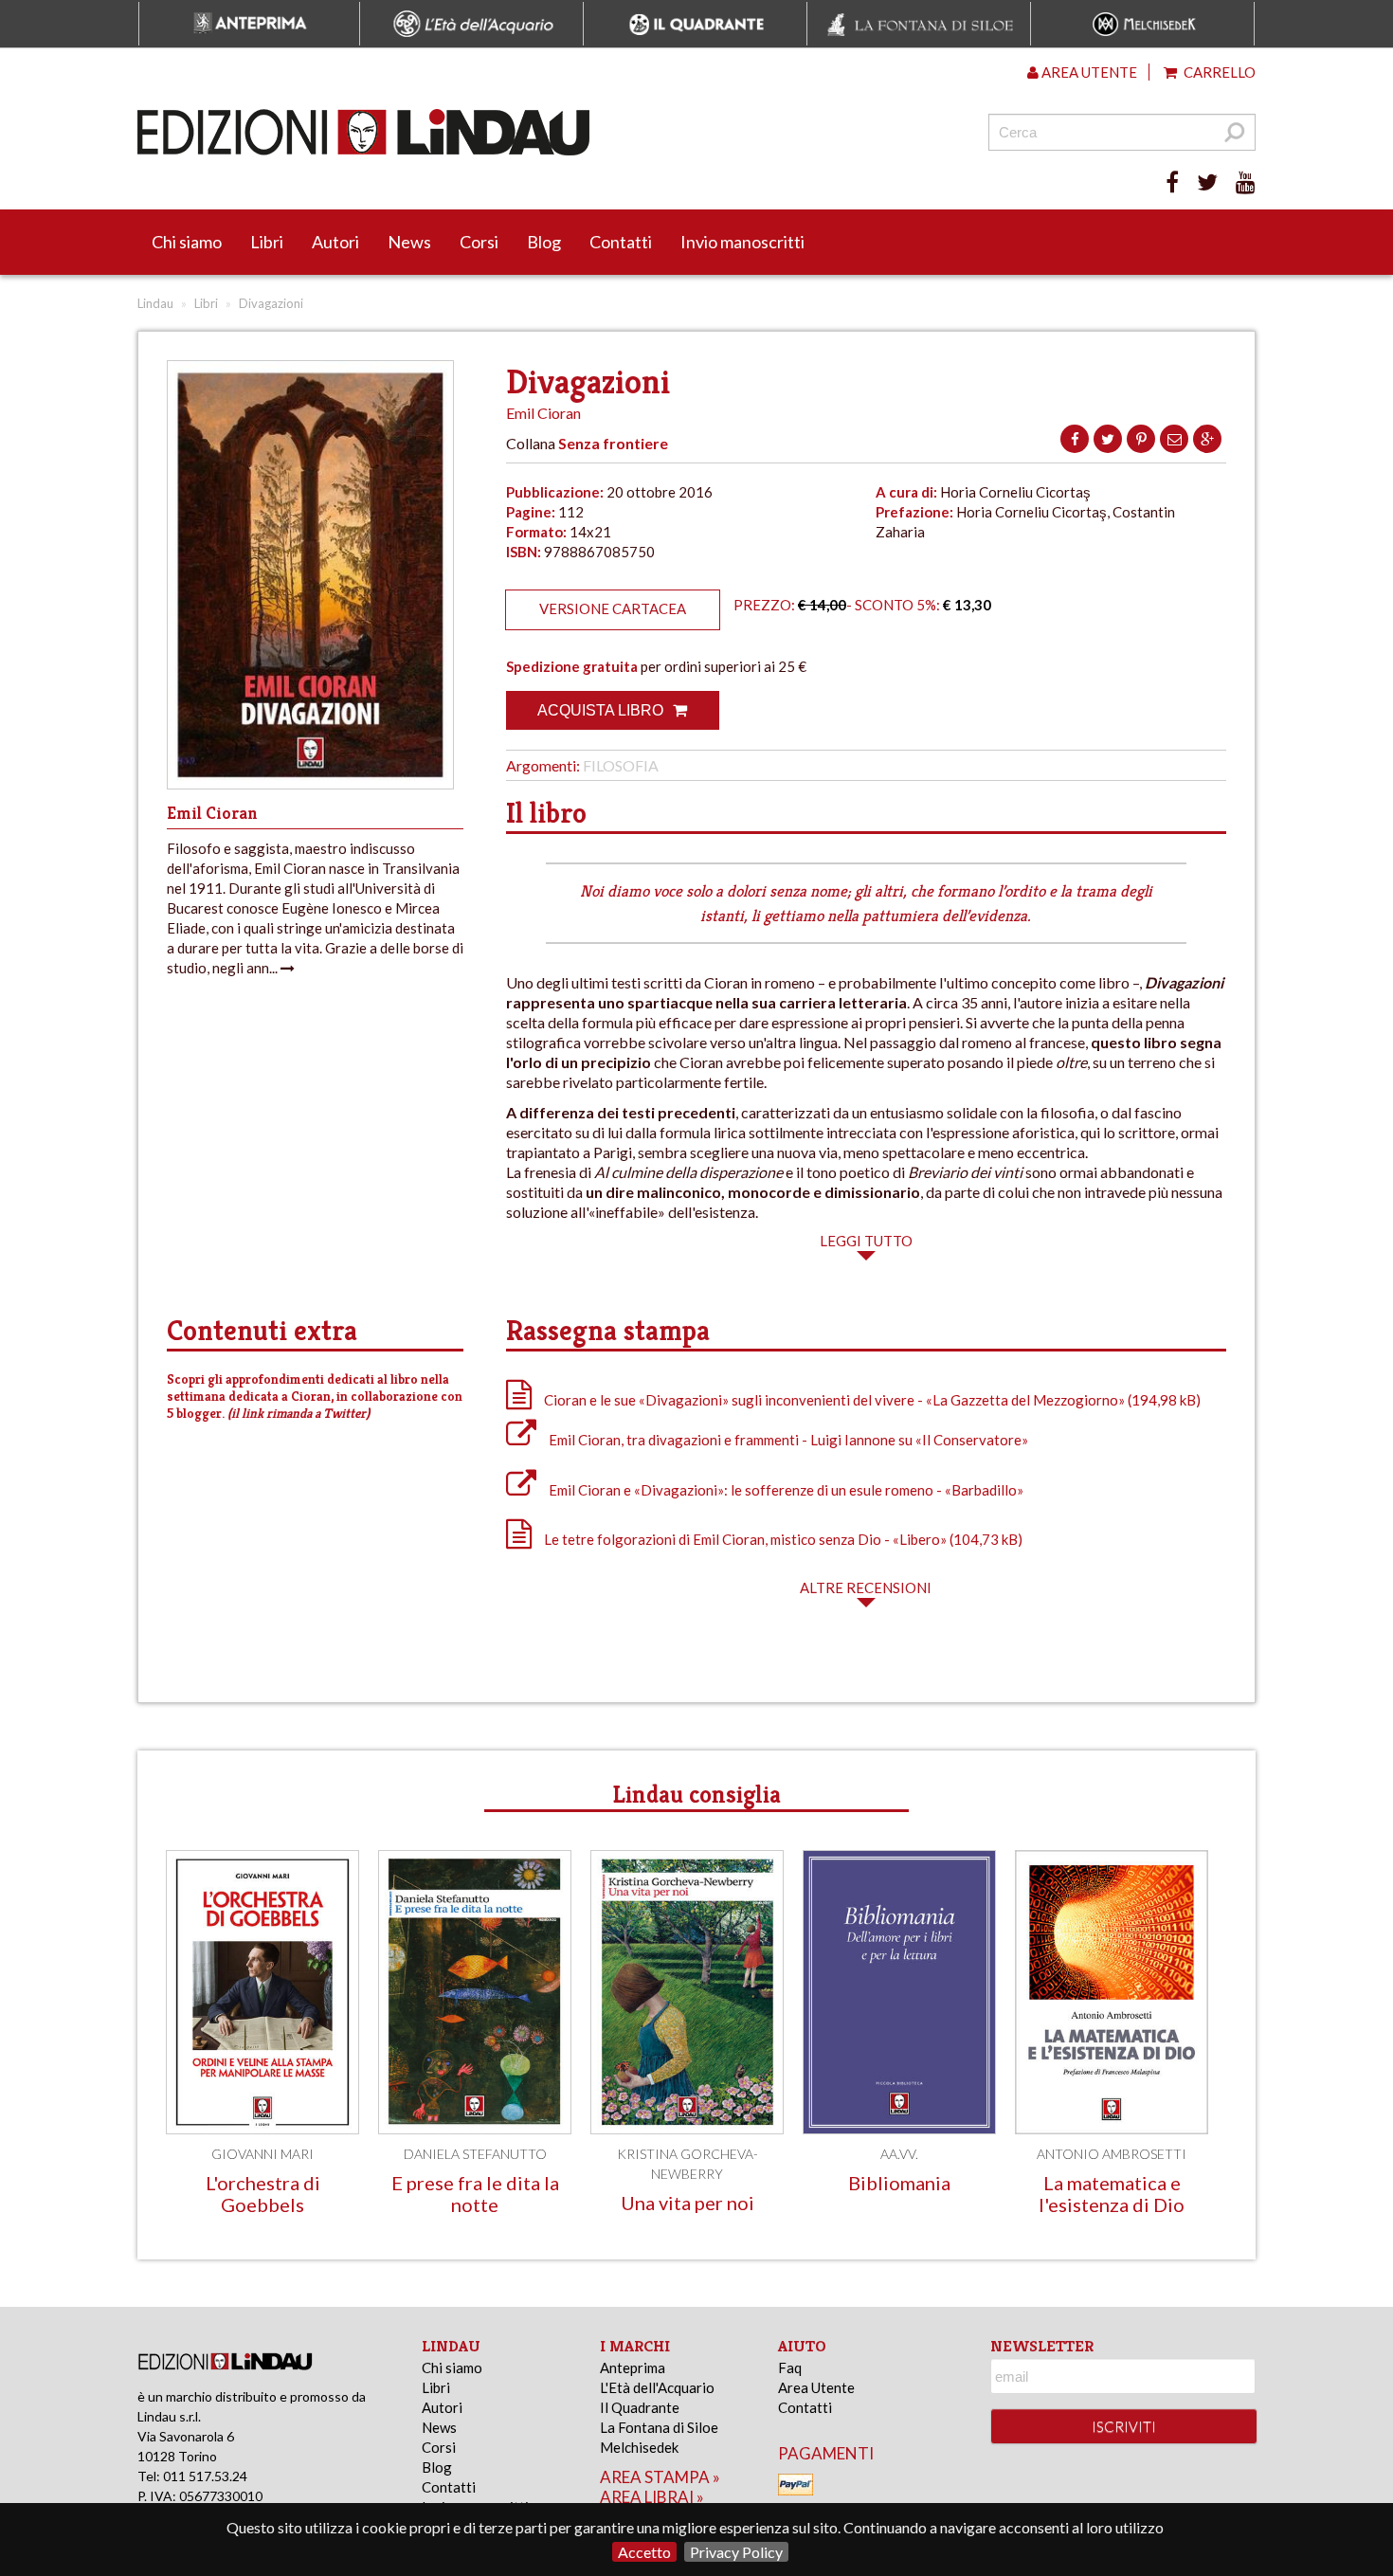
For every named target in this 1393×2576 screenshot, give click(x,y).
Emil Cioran (543, 413)
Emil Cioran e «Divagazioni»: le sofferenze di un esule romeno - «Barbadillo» (785, 1490)
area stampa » (660, 2477)
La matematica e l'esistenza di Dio (1112, 2194)
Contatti (621, 242)
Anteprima (633, 2367)
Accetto (644, 2552)
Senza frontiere (613, 443)
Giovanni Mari (262, 2154)
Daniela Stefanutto (475, 2154)
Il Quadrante (640, 2407)
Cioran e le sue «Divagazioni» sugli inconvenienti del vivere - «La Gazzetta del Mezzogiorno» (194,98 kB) (871, 1400)
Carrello (1218, 72)
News (409, 242)
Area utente (1088, 72)
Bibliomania (899, 2183)
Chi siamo (187, 242)
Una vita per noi (687, 2203)
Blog (544, 242)
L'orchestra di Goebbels (263, 2194)
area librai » (652, 2497)
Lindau (155, 303)
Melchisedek (639, 2447)
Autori (335, 242)
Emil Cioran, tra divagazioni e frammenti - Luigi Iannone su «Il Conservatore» (787, 1440)
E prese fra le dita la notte (475, 2194)
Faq (790, 2367)
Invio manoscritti (742, 242)
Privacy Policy (736, 2552)
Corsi (479, 242)
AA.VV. (899, 2154)
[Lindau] (502, 132)
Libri (267, 242)
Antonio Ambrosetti (1112, 2154)
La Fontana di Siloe (659, 2427)
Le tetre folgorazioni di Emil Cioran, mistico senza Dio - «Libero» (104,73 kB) (782, 1539)
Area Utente (816, 2387)
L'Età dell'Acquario (657, 2387)
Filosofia (621, 765)
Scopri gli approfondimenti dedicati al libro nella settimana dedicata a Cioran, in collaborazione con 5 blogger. (315, 1396)
